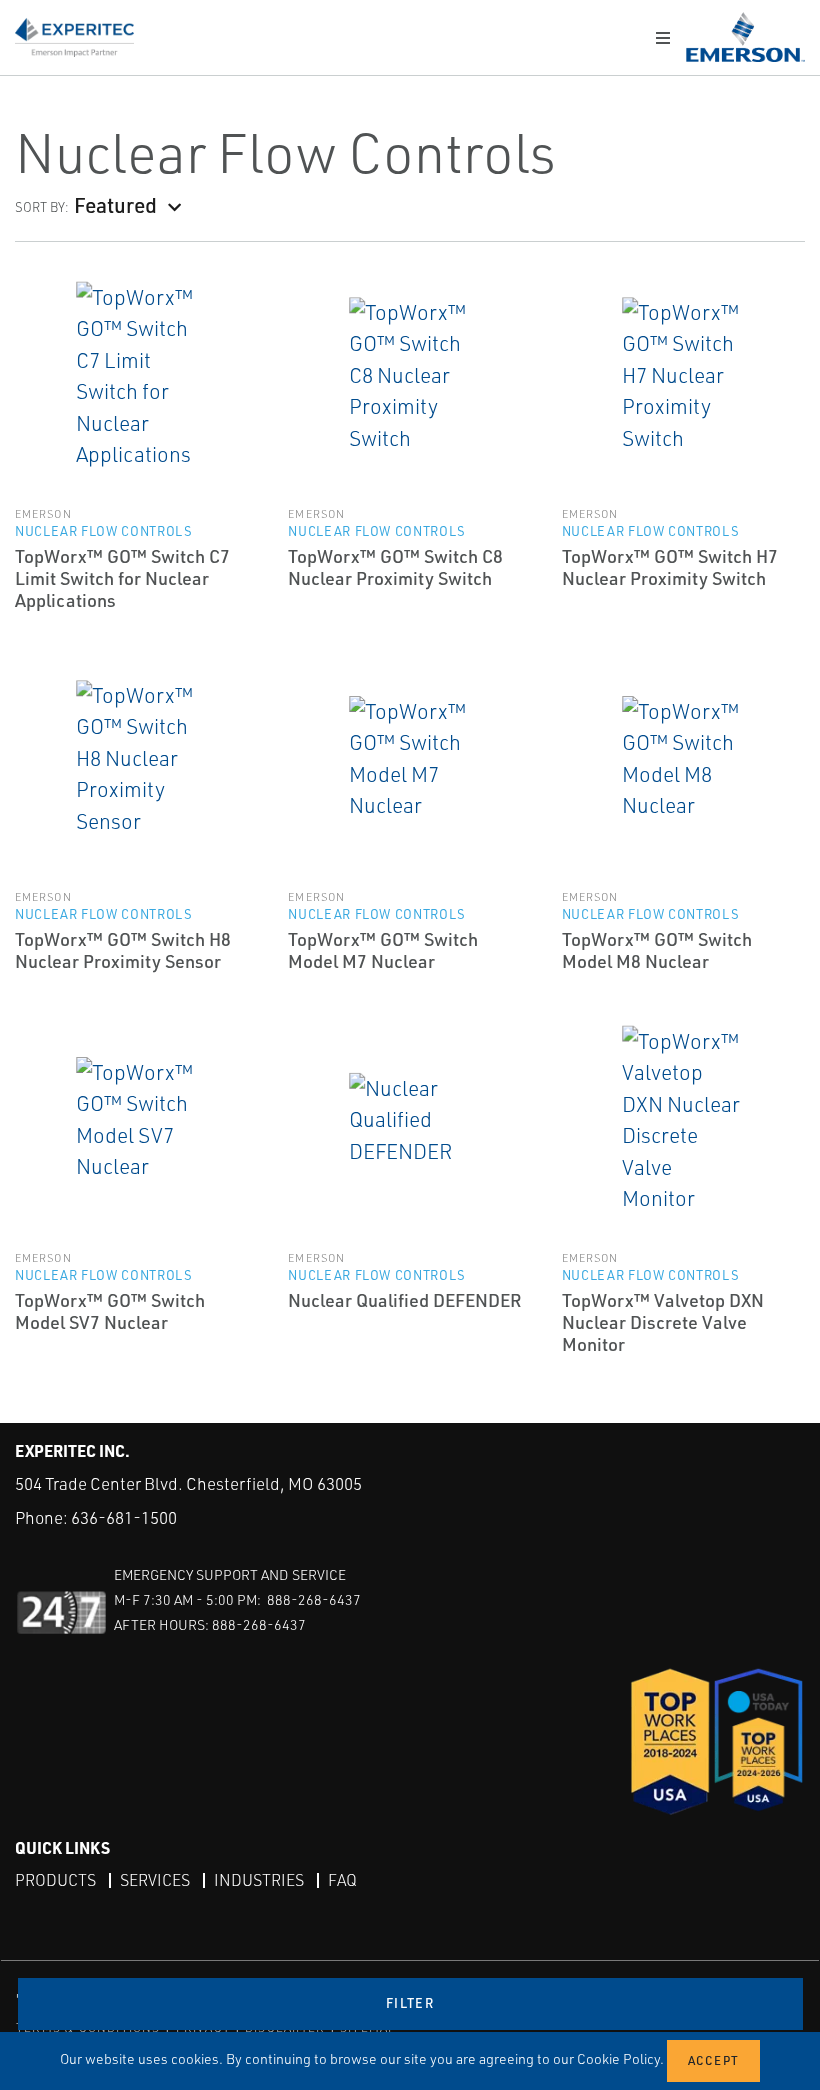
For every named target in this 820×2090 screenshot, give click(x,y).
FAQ (342, 1880)
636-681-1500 (124, 1517)
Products (55, 1880)
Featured (115, 204)
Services (155, 1880)
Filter (410, 2003)
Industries (259, 1880)
